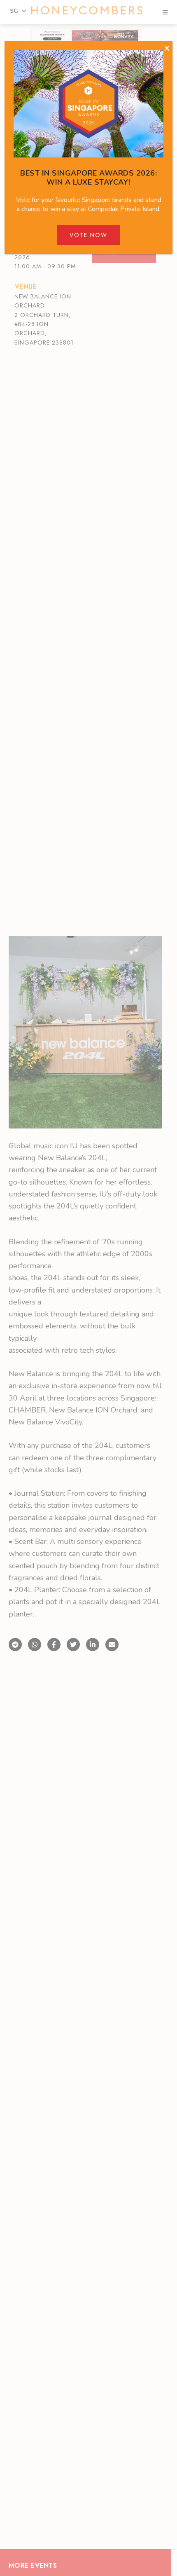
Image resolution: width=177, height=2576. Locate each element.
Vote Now (88, 235)
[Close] (167, 49)
